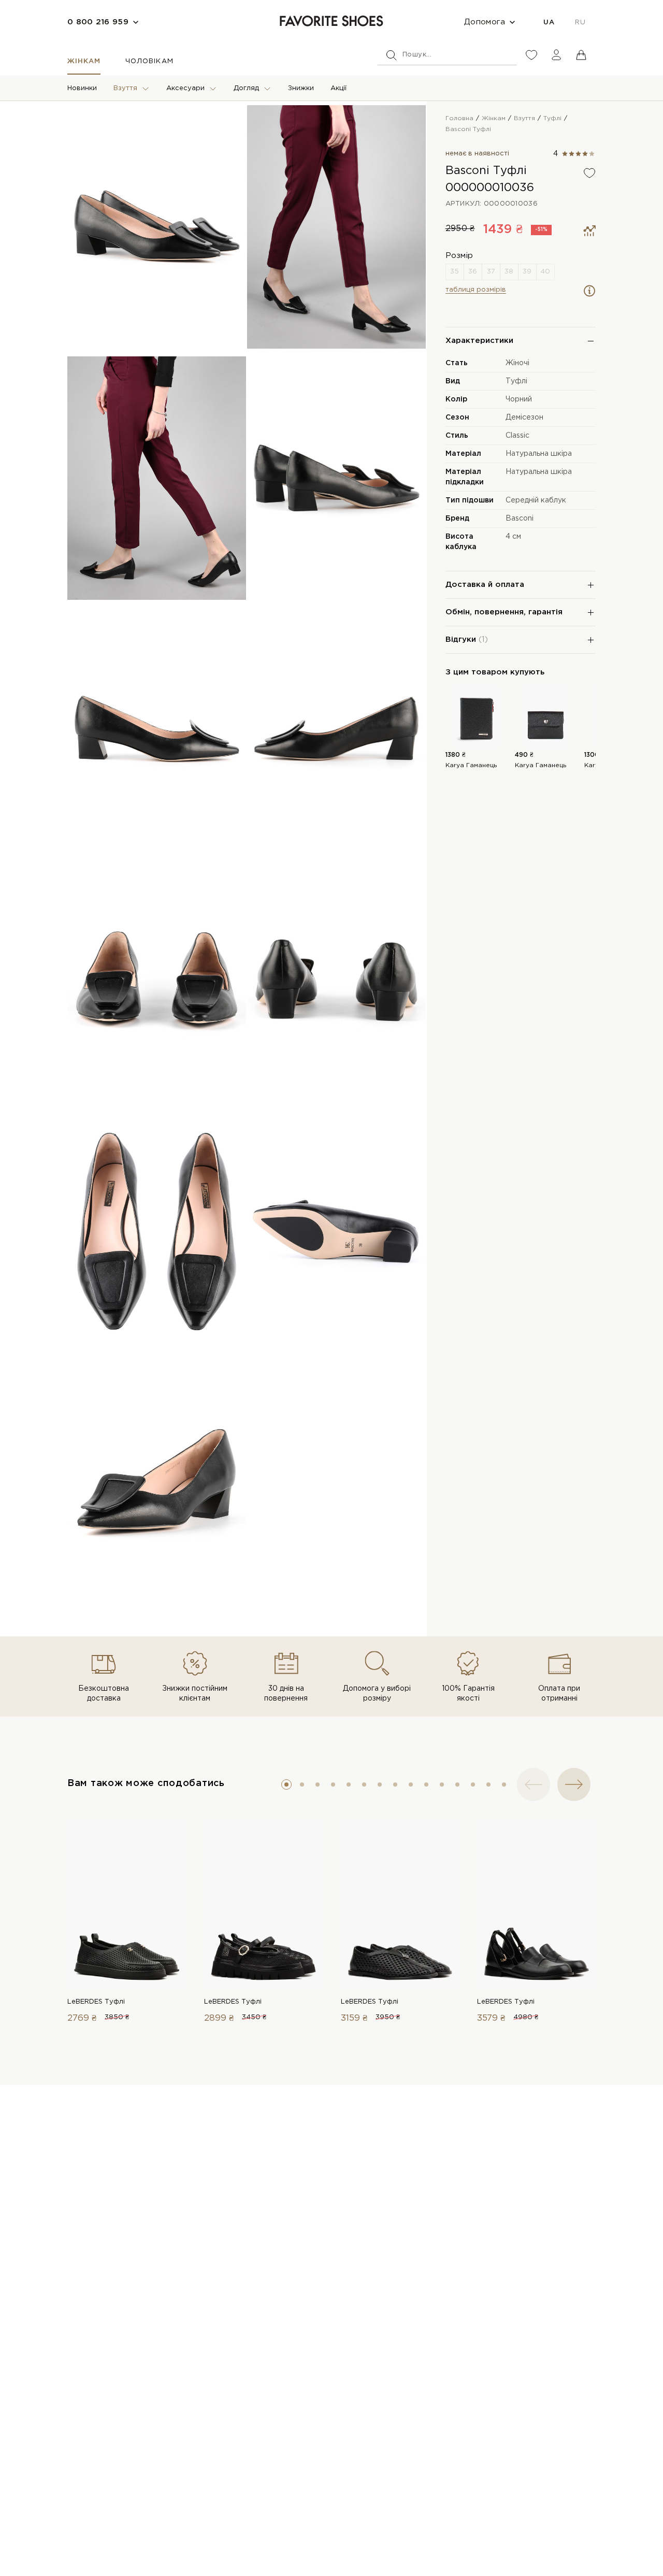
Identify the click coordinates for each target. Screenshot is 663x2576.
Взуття (125, 88)
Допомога (485, 22)
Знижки (301, 88)
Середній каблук (536, 500)
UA (549, 23)
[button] (286, 1785)
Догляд (246, 88)
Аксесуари (185, 88)
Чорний (519, 399)
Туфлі (516, 381)
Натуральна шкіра (539, 454)
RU (580, 23)
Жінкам (84, 61)
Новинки (82, 88)
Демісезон (524, 418)
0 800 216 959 (98, 22)
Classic (517, 436)
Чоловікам (149, 61)
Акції (338, 88)
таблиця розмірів (476, 290)
